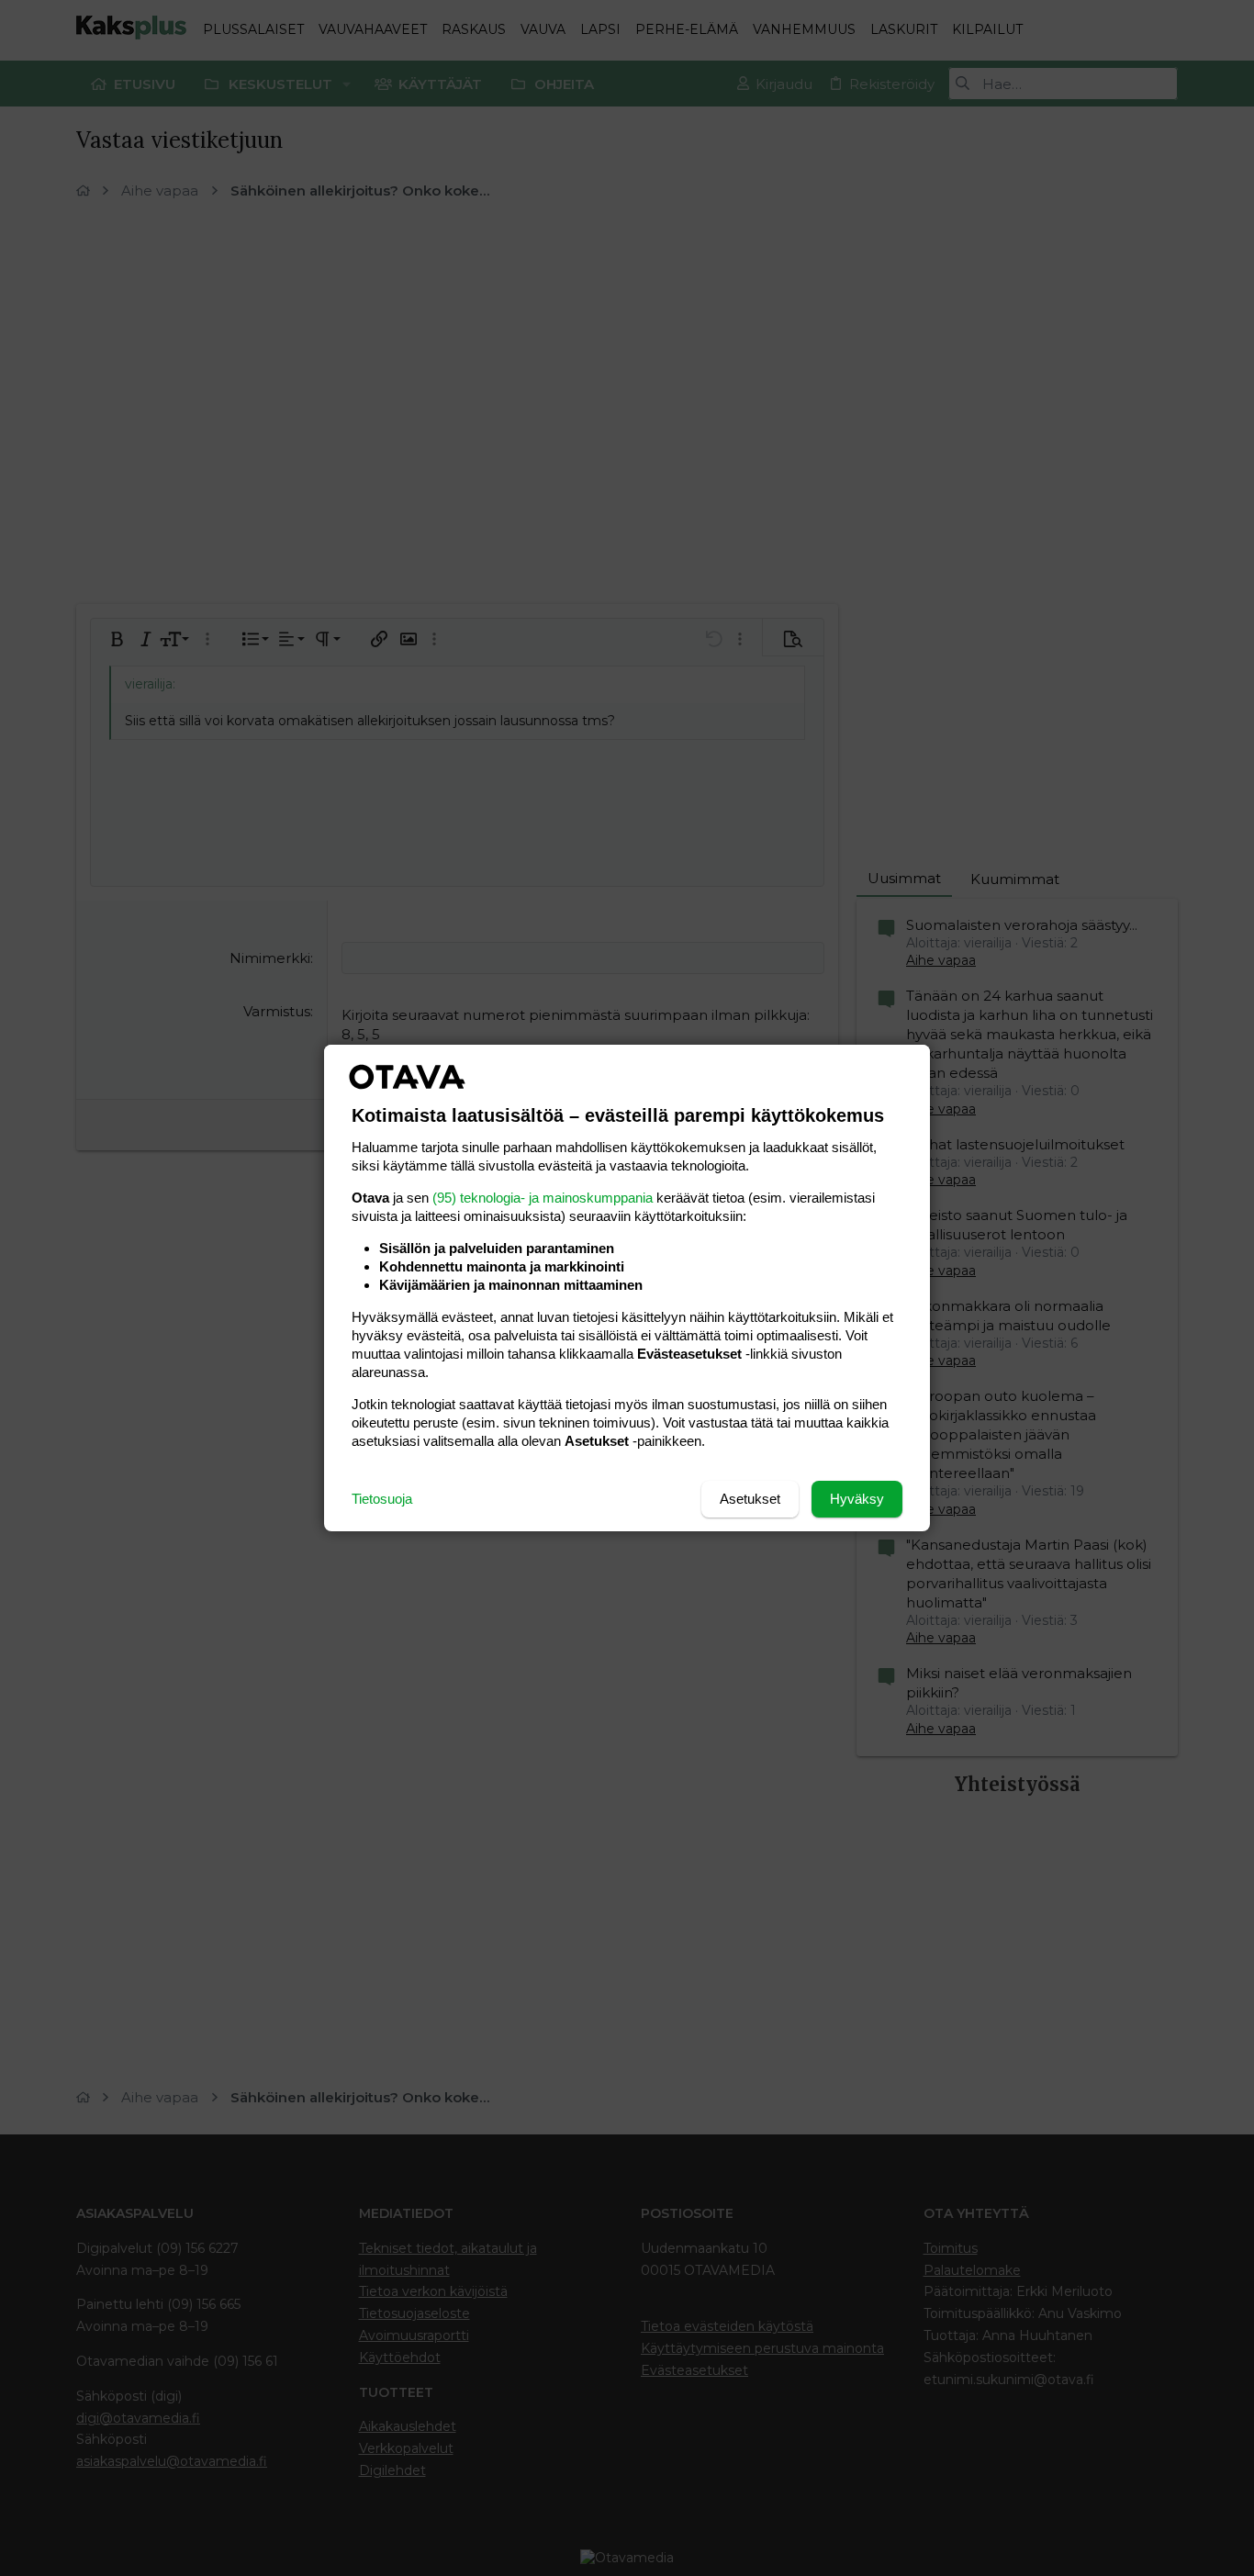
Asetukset (750, 1499)
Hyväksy (857, 1499)
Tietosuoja (382, 1499)
